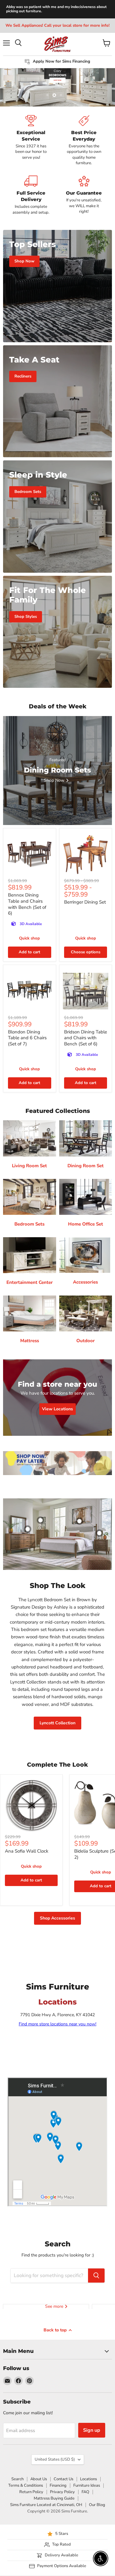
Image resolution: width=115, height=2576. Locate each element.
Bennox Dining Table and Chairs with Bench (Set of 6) (27, 904)
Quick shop (29, 938)
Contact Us (63, 2479)
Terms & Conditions (26, 2485)
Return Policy (31, 2492)
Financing (58, 2485)
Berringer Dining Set (85, 902)
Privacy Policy (62, 2492)
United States (55, 2459)
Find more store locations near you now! (57, 2024)
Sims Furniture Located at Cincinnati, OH (46, 2505)
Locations (88, 2479)
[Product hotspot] (28, 1529)
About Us (39, 2479)
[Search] (96, 2276)
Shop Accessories (57, 1918)
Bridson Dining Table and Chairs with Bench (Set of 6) (86, 1038)
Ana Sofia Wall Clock (27, 1851)
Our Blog (97, 2505)
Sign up (92, 2430)
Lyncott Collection (57, 1723)
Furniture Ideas (87, 2485)
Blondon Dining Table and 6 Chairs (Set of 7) (27, 1038)
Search (17, 2479)
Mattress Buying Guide (54, 2498)
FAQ (85, 2492)
